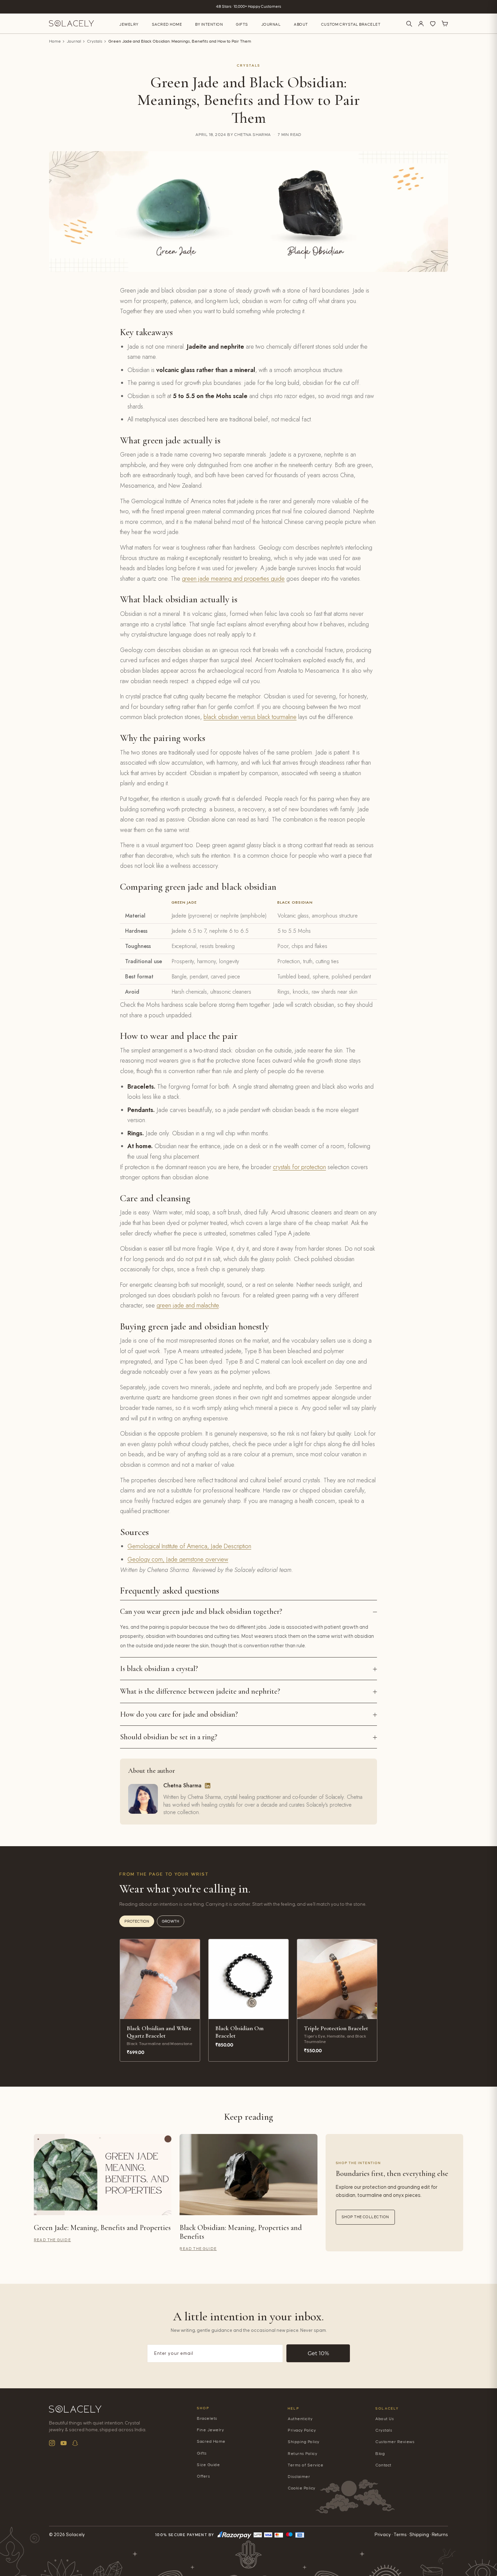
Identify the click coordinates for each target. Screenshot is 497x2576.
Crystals (95, 41)
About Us (385, 2419)
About (301, 25)
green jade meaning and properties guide (233, 579)
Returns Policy (302, 2454)
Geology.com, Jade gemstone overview (178, 1559)
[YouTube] (64, 2443)
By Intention (209, 25)
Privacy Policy (302, 2430)
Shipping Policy (304, 2442)
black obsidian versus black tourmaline (250, 717)
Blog (380, 2454)
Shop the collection (365, 2217)
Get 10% (318, 2353)
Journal (271, 25)
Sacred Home (167, 25)
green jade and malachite (188, 1305)
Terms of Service (305, 2465)
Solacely (387, 2408)
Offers (203, 2476)
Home (55, 41)
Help (293, 2408)
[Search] (409, 24)
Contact (383, 2465)
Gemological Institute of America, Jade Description (189, 1546)
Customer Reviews (395, 2442)
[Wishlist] (433, 24)
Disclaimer (299, 2477)
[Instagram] (52, 2443)
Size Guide (208, 2465)
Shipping (419, 2535)
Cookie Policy (302, 2488)
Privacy (383, 2535)
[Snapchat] (75, 2443)
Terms (400, 2535)
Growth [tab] (171, 1921)
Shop (203, 2408)
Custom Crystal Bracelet (351, 25)
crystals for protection (299, 1167)
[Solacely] (72, 24)
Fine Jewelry (210, 2430)
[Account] (421, 24)
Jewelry (129, 25)
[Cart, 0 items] (445, 24)
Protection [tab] (137, 1921)
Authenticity (300, 2419)
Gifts (242, 25)
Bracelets (207, 2419)
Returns (440, 2535)
